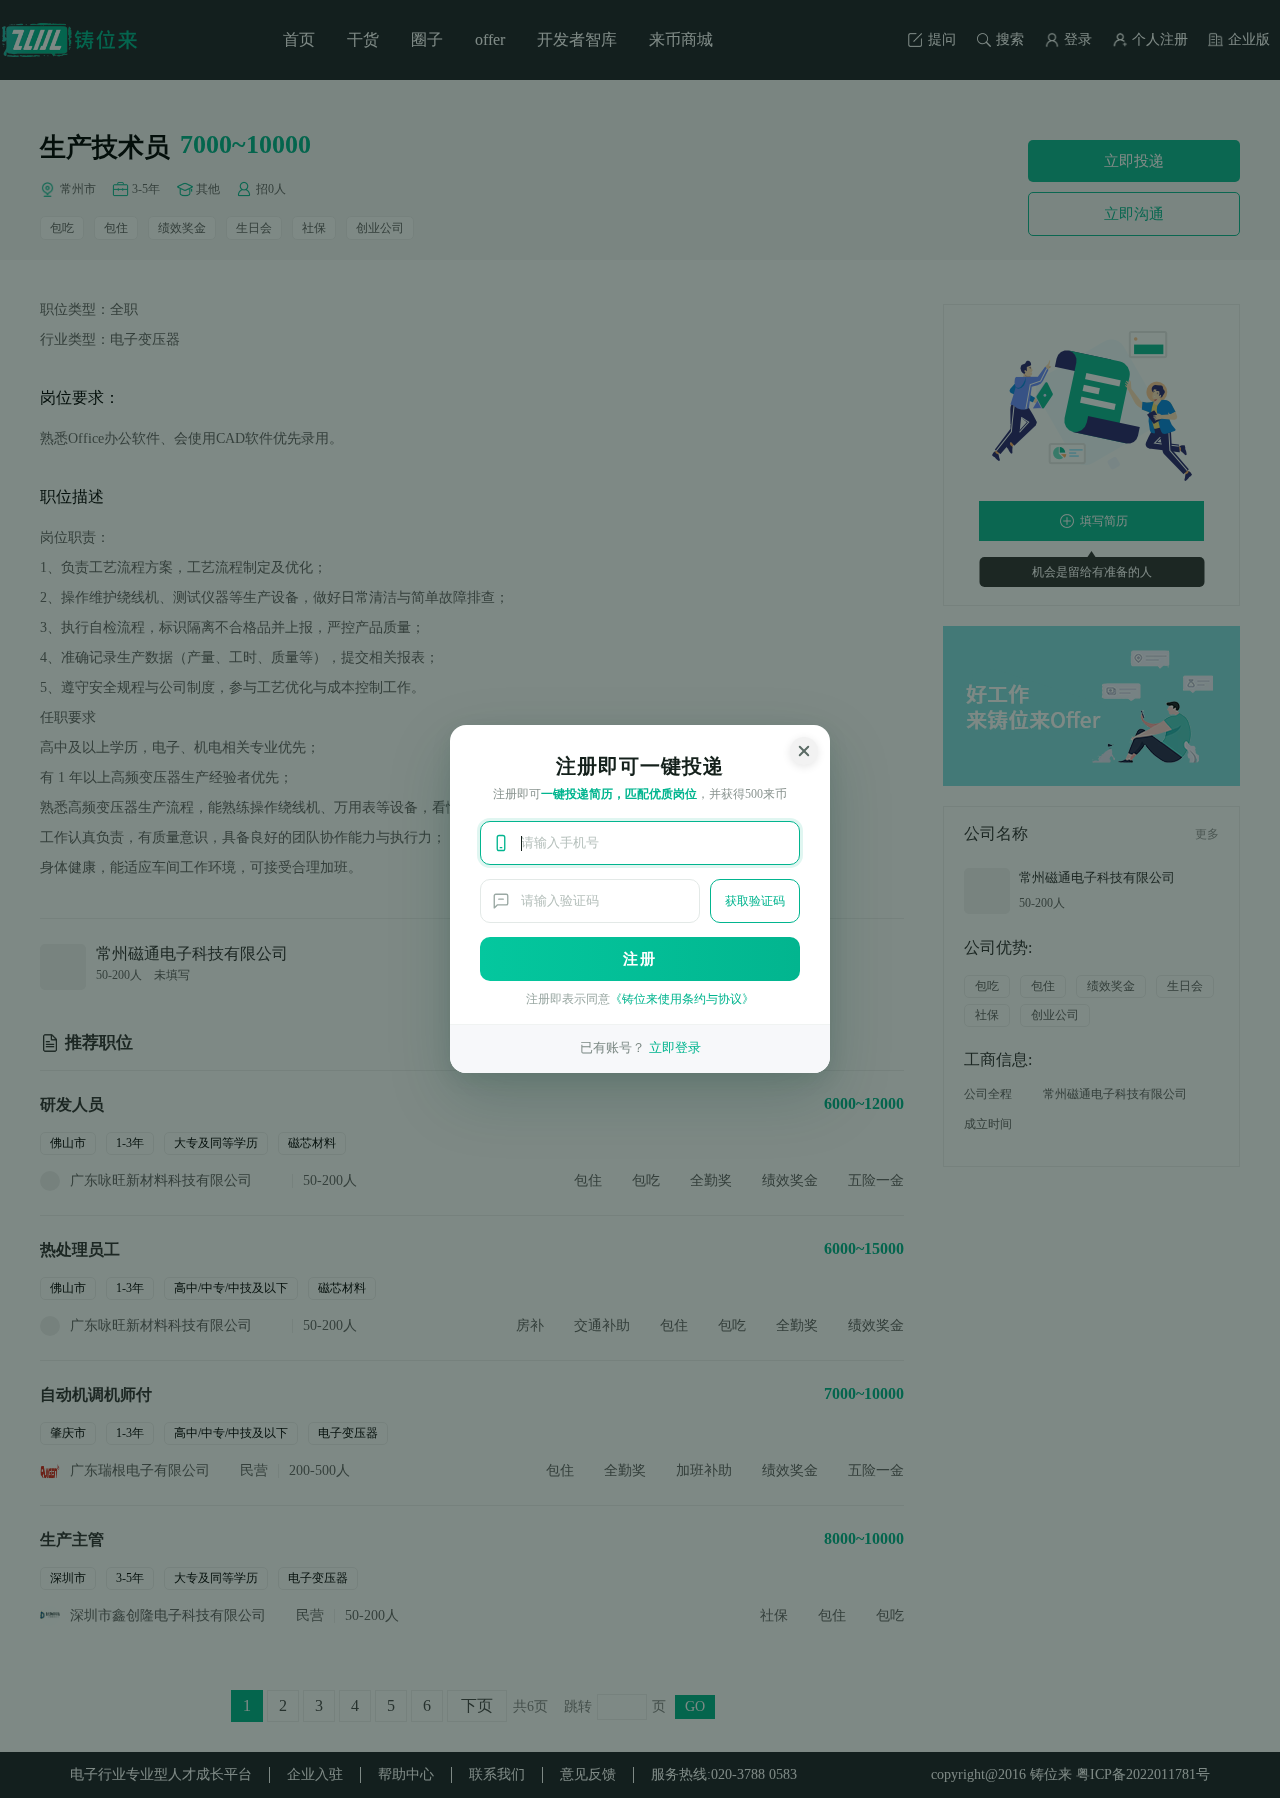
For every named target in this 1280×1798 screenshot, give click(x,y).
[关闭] (804, 751)
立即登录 (675, 1047)
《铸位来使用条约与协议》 (682, 999)
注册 (640, 959)
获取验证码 (755, 901)
